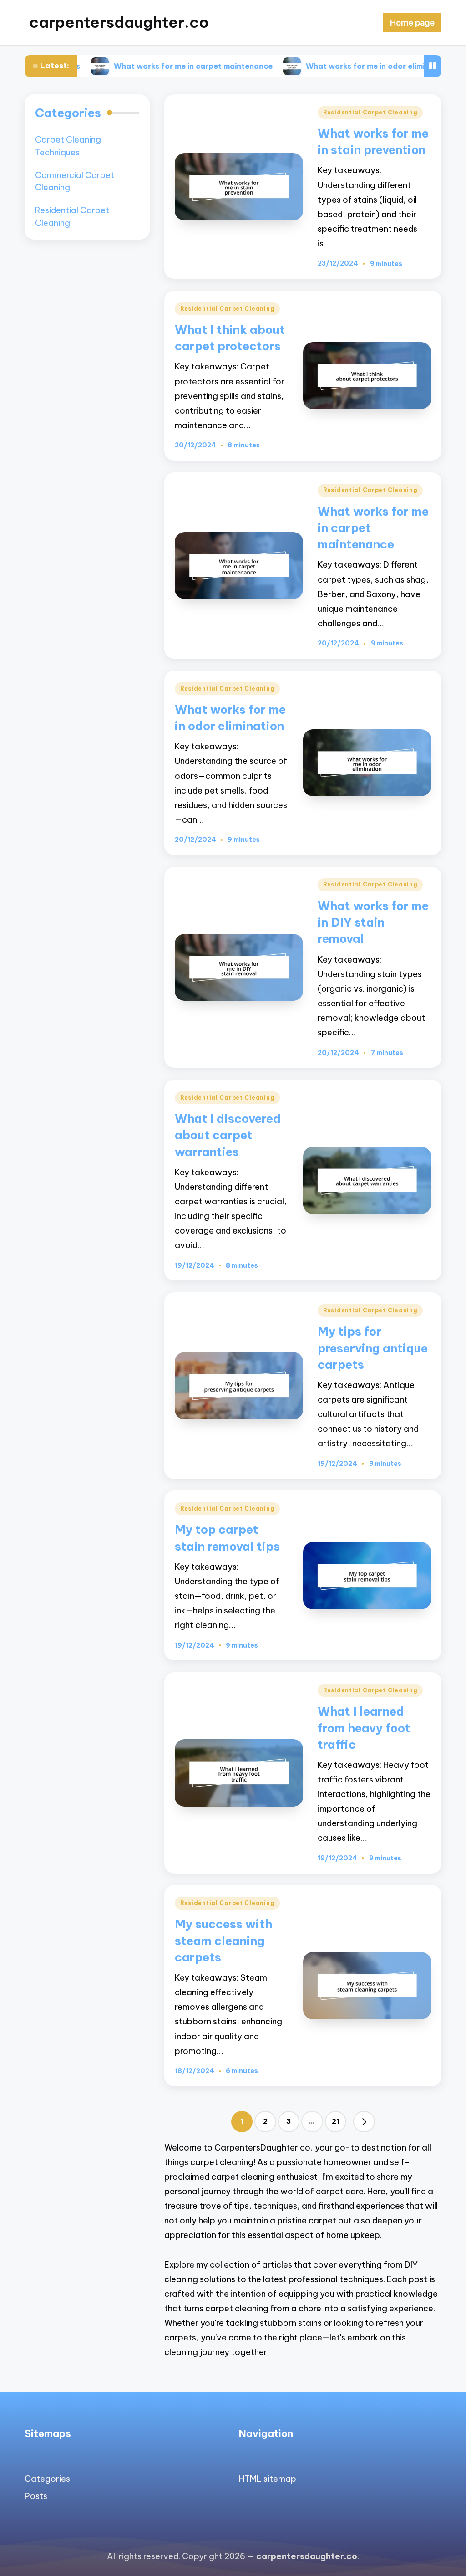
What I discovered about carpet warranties (228, 1135)
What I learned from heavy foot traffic (364, 1728)
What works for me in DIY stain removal (373, 922)
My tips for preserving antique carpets (373, 1348)
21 (336, 2121)
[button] (364, 2122)
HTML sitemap (268, 2479)
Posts (36, 2496)
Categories (47, 2479)
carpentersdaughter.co (119, 23)
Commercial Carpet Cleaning (75, 182)
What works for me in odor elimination (314, 66)
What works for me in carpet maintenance (129, 66)
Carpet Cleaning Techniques (68, 146)
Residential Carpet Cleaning (370, 112)
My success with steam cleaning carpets (223, 1941)
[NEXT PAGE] (364, 2122)
